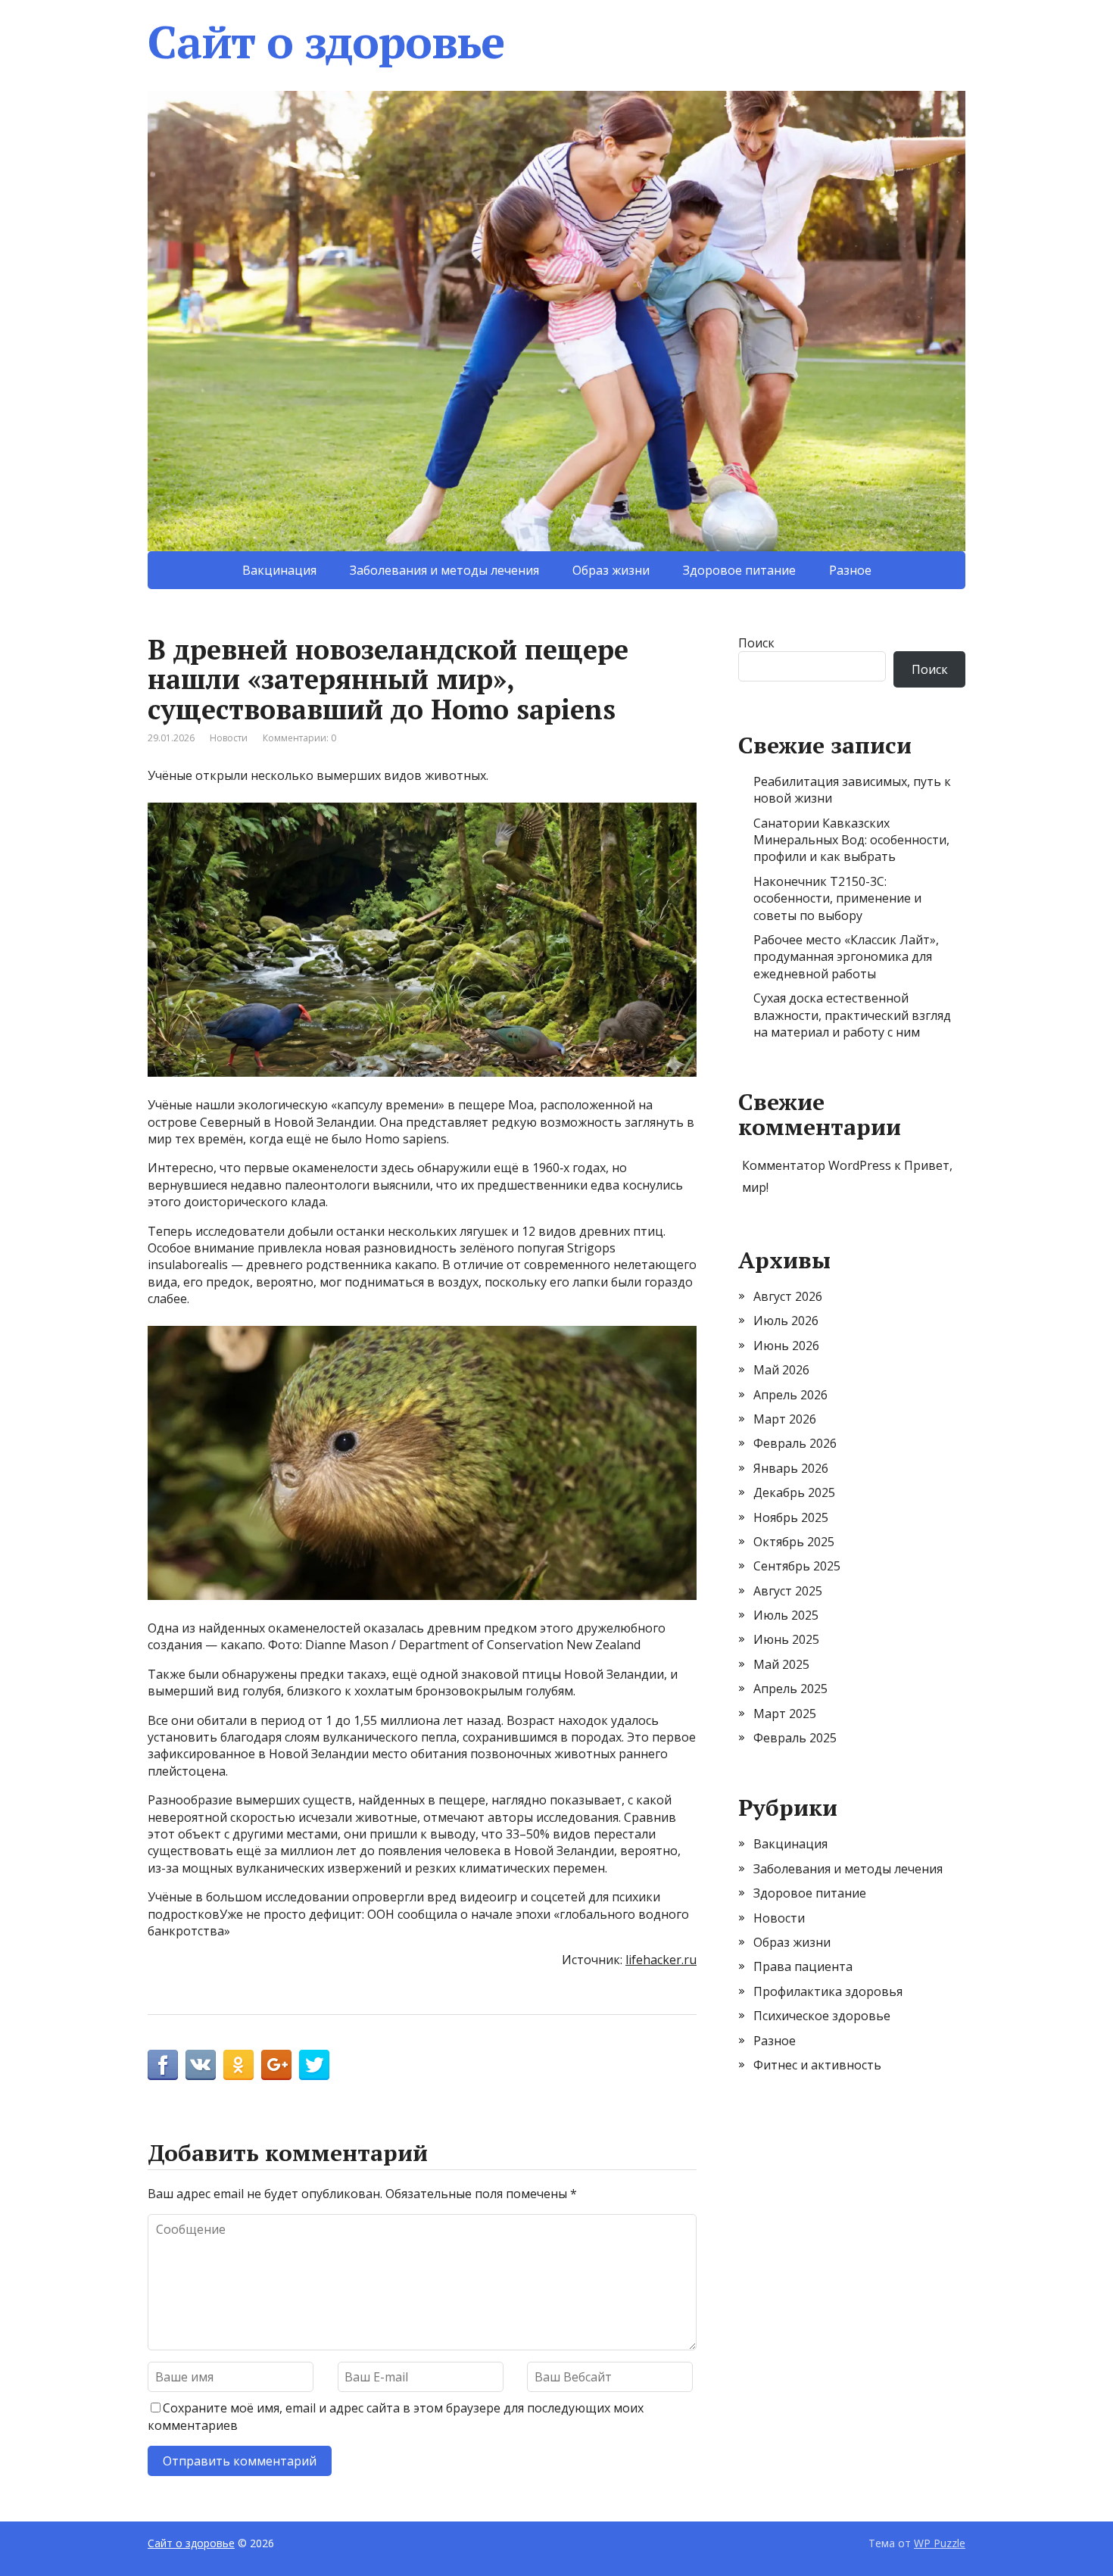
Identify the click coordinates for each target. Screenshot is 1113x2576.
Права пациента (803, 1966)
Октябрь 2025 (794, 1542)
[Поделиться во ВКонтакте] (201, 2065)
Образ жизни (611, 570)
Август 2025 (788, 1591)
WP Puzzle (940, 2543)
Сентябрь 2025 (797, 1566)
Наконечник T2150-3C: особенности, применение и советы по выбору (837, 898)
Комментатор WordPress (817, 1165)
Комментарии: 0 (299, 738)
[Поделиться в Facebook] (163, 2065)
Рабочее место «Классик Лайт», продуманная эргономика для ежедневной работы (846, 957)
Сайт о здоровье (326, 42)
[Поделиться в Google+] (276, 2065)
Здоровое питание (739, 570)
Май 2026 (781, 1370)
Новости (229, 738)
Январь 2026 (791, 1468)
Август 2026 (788, 1296)
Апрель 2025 (790, 1689)
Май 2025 (781, 1664)
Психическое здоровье (822, 2016)
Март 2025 (785, 1714)
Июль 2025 (786, 1615)
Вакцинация (279, 570)
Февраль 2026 (795, 1443)
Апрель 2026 (790, 1395)
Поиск (756, 643)
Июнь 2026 (786, 1346)
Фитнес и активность (817, 2065)
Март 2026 (785, 1419)
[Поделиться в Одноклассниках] (238, 2065)
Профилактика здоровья (828, 1991)
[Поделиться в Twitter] (314, 2065)
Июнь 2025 (786, 1639)
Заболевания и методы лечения (444, 570)
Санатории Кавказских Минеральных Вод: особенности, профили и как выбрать (851, 840)
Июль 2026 (786, 1321)
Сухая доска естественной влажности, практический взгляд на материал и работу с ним (852, 1015)
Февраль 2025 (795, 1738)
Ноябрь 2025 (791, 1517)
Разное (850, 570)
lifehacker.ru (661, 1960)
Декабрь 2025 (794, 1492)
